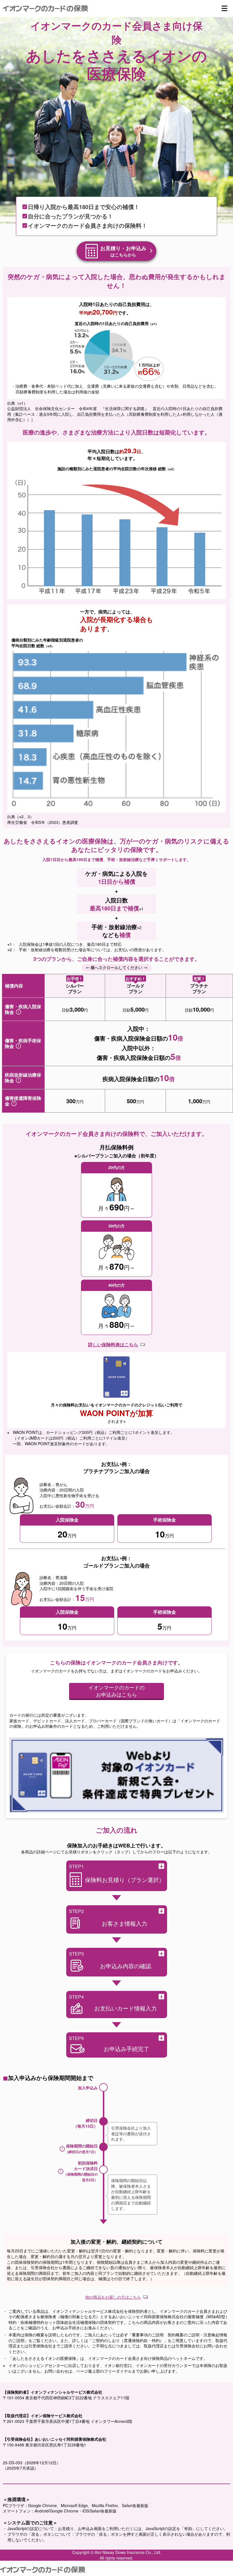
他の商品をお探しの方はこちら (113, 2297)
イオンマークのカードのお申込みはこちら (116, 1691)
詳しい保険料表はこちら (113, 1345)
